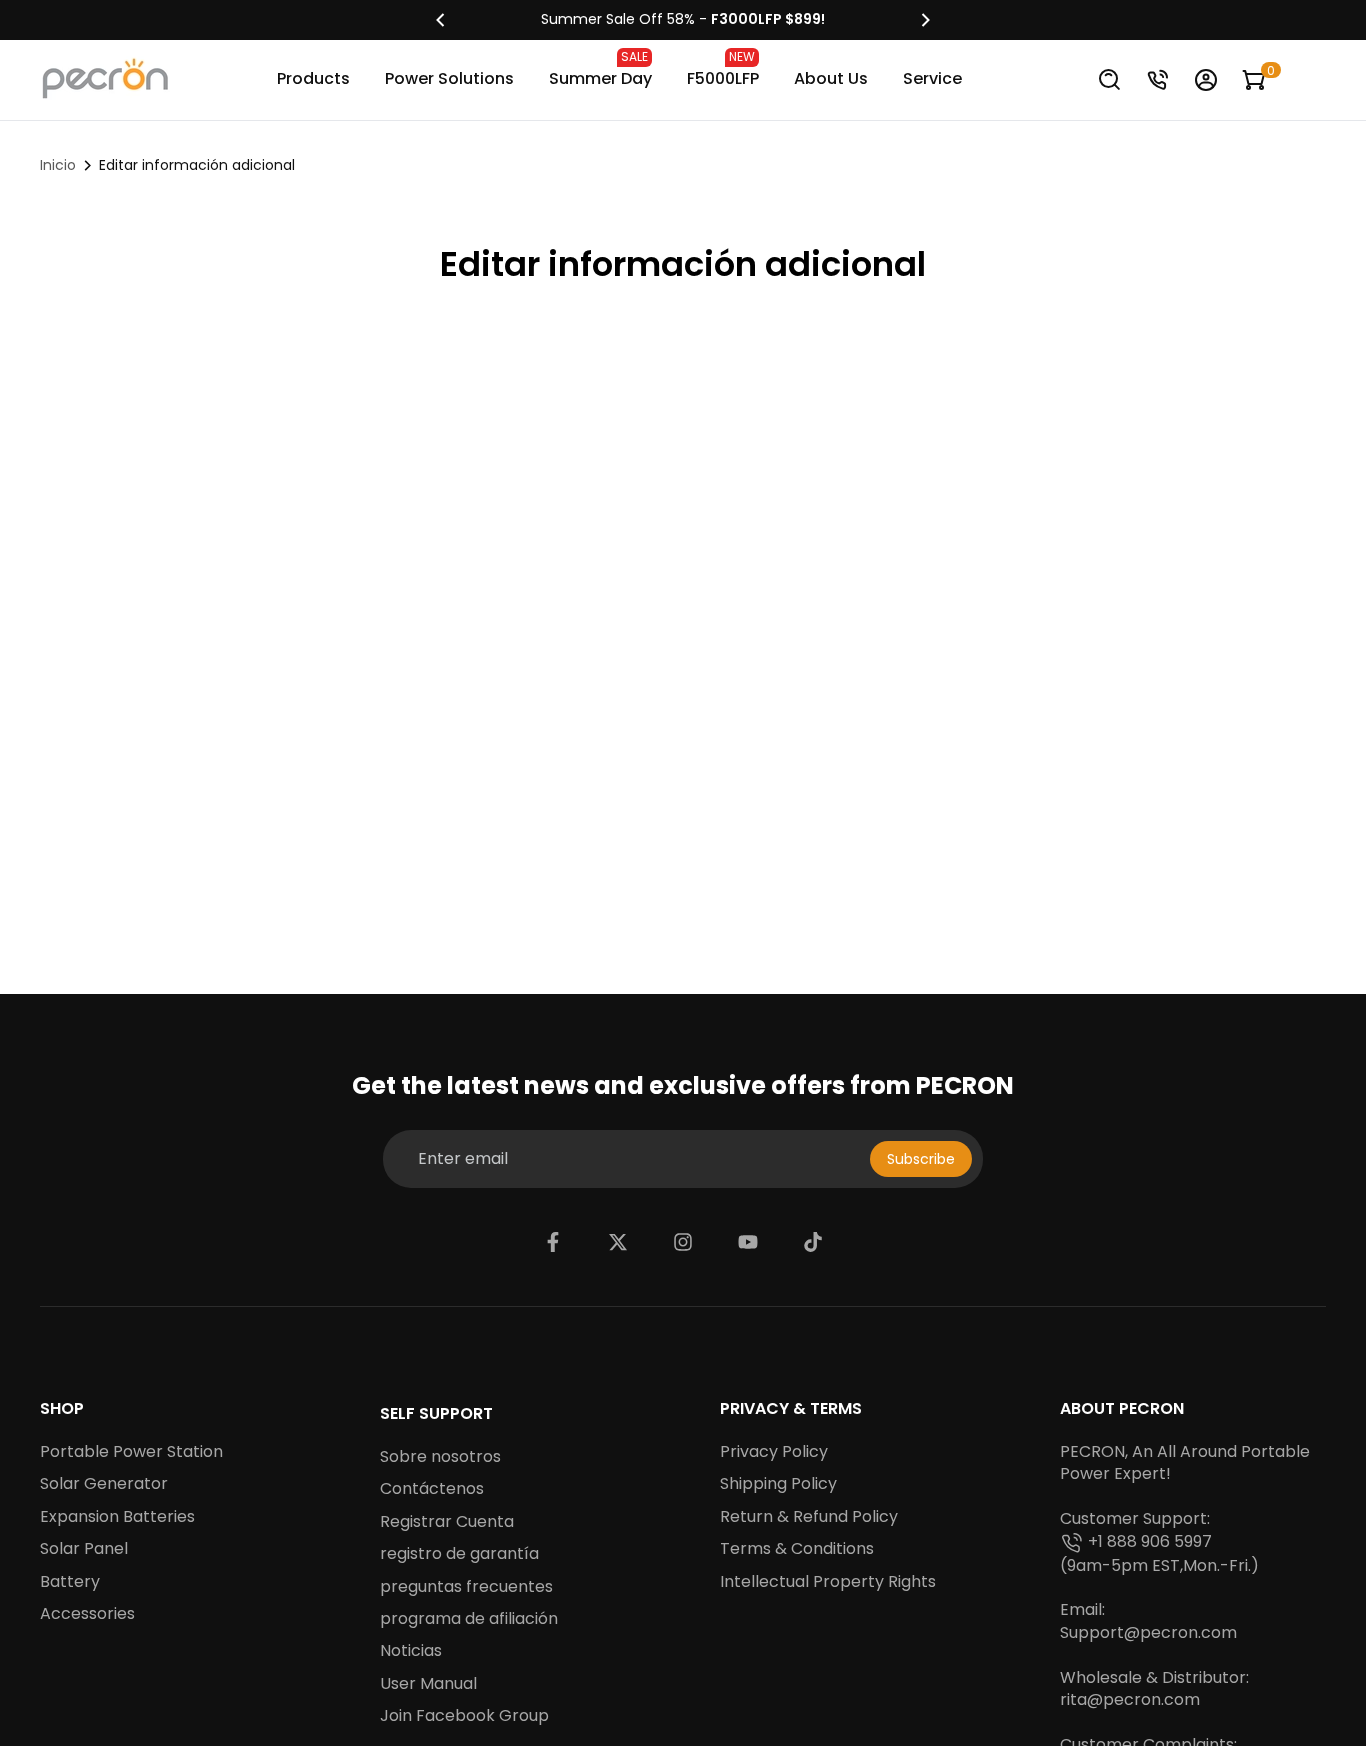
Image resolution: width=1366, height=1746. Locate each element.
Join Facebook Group (464, 1716)
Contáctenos (432, 1489)
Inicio (58, 165)
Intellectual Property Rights (828, 1582)
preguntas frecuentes (466, 1587)
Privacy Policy (774, 1452)
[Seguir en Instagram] (683, 1242)
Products (313, 78)
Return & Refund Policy (809, 1517)
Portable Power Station (131, 1452)
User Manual (428, 1684)
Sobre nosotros (440, 1457)
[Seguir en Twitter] (618, 1242)
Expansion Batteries (117, 1517)
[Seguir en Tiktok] (813, 1242)
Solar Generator (104, 1484)
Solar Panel (84, 1549)
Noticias (411, 1651)
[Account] (1206, 80)
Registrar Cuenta (447, 1522)
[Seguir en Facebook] (553, 1242)
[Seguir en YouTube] (748, 1242)
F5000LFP (723, 69)
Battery (70, 1582)
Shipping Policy (778, 1484)
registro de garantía (459, 1554)
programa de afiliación (469, 1619)
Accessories (87, 1614)
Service (932, 78)
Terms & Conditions (797, 1549)
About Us (831, 78)
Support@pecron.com (1148, 1633)
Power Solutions (449, 78)
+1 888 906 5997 (1150, 1542)
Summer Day (600, 69)
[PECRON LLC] (683, 20)
